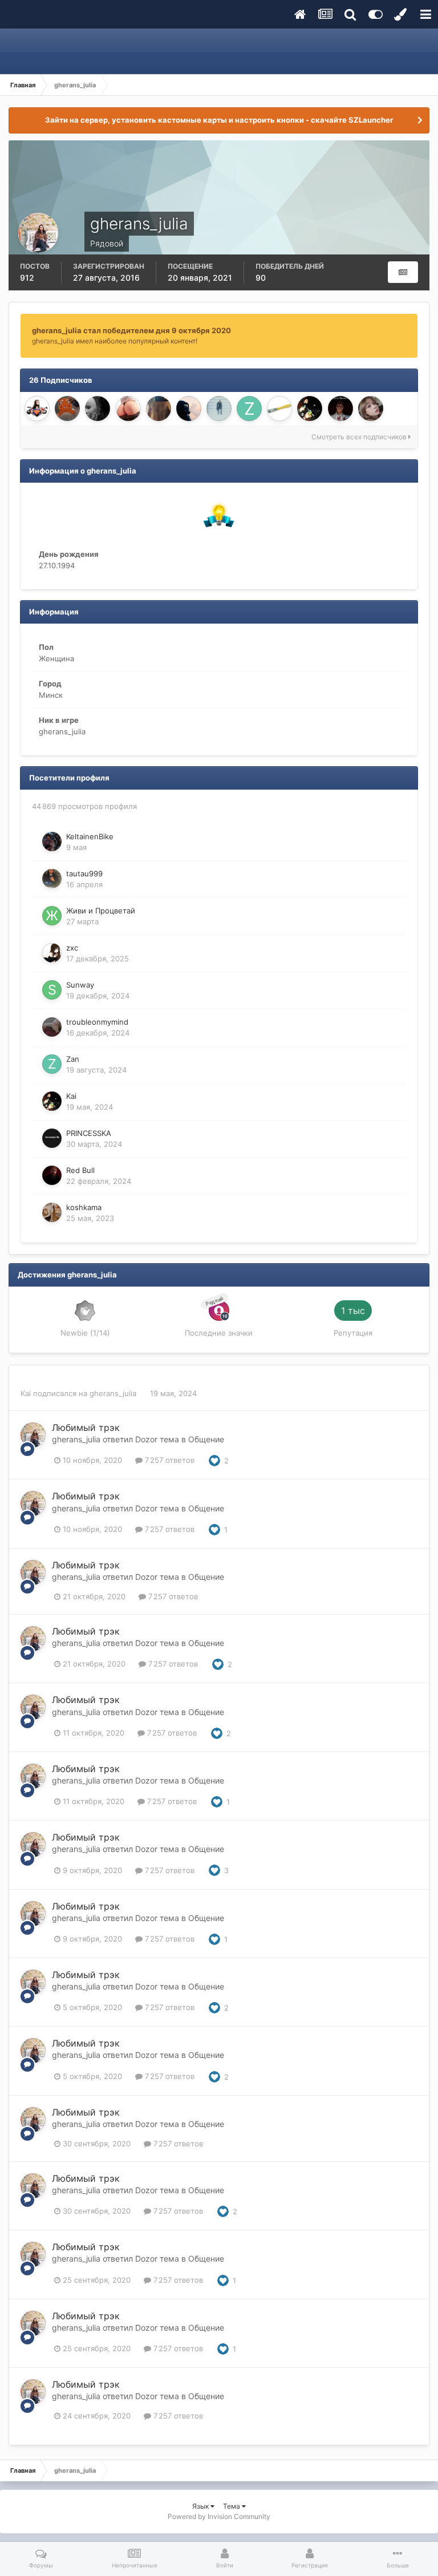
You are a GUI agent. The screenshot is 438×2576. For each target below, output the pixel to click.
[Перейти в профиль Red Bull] (52, 1175)
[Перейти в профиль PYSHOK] (67, 409)
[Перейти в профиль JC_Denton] (159, 409)
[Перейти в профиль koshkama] (52, 1212)
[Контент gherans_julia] (403, 272)
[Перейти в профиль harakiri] (219, 409)
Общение (206, 1439)
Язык (201, 2506)
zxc (72, 948)
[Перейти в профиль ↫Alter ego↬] (98, 409)
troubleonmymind (97, 1022)
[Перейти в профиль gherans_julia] (33, 1435)
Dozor (146, 1439)
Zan (73, 1059)
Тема (232, 2506)
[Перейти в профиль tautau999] (52, 879)
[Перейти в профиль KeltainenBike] (52, 842)
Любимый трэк (86, 1427)
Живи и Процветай (101, 911)
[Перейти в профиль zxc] (52, 953)
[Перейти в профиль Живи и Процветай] (52, 916)
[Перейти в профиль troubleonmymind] (52, 1027)
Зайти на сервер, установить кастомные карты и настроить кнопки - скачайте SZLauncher (219, 120)
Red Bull (80, 1170)
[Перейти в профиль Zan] (249, 409)
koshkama (84, 1207)
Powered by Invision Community (219, 2516)
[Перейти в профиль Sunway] (52, 990)
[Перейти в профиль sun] (371, 409)
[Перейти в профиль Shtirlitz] (340, 409)
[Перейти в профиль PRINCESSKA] (52, 1138)
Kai (71, 1096)
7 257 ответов (169, 1460)
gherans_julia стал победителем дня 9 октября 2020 (131, 330)
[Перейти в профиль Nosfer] (128, 409)
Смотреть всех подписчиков (360, 437)
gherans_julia (114, 1393)
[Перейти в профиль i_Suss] (37, 409)
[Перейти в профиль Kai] (310, 409)
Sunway (80, 985)
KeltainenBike (90, 836)
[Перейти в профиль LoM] (189, 409)
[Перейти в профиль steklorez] (279, 409)
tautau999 (84, 874)
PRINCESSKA (89, 1133)
